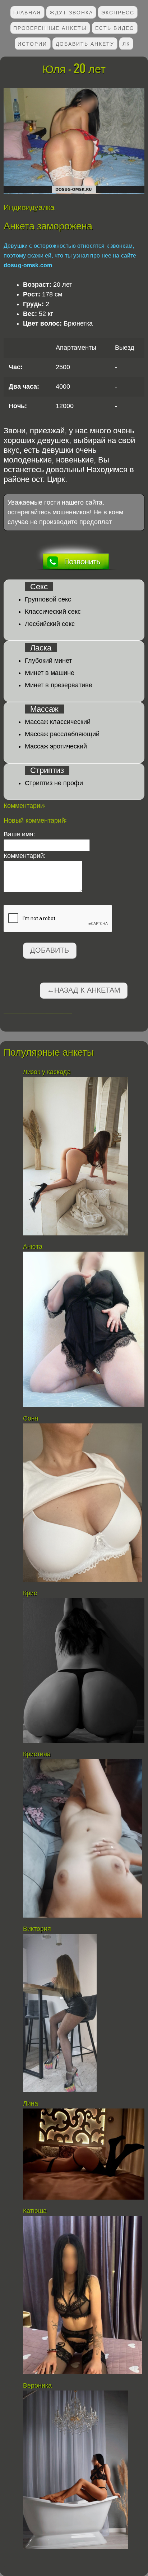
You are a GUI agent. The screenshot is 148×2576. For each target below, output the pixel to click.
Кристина (37, 1754)
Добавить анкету (85, 43)
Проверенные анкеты (50, 28)
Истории (32, 43)
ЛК (126, 43)
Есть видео (115, 28)
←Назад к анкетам (84, 990)
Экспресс (118, 12)
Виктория (37, 1929)
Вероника (37, 2385)
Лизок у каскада (48, 1072)
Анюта (33, 1247)
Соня (31, 1418)
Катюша (35, 2211)
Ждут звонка (71, 12)
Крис (30, 1593)
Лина (31, 2103)
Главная (27, 12)
